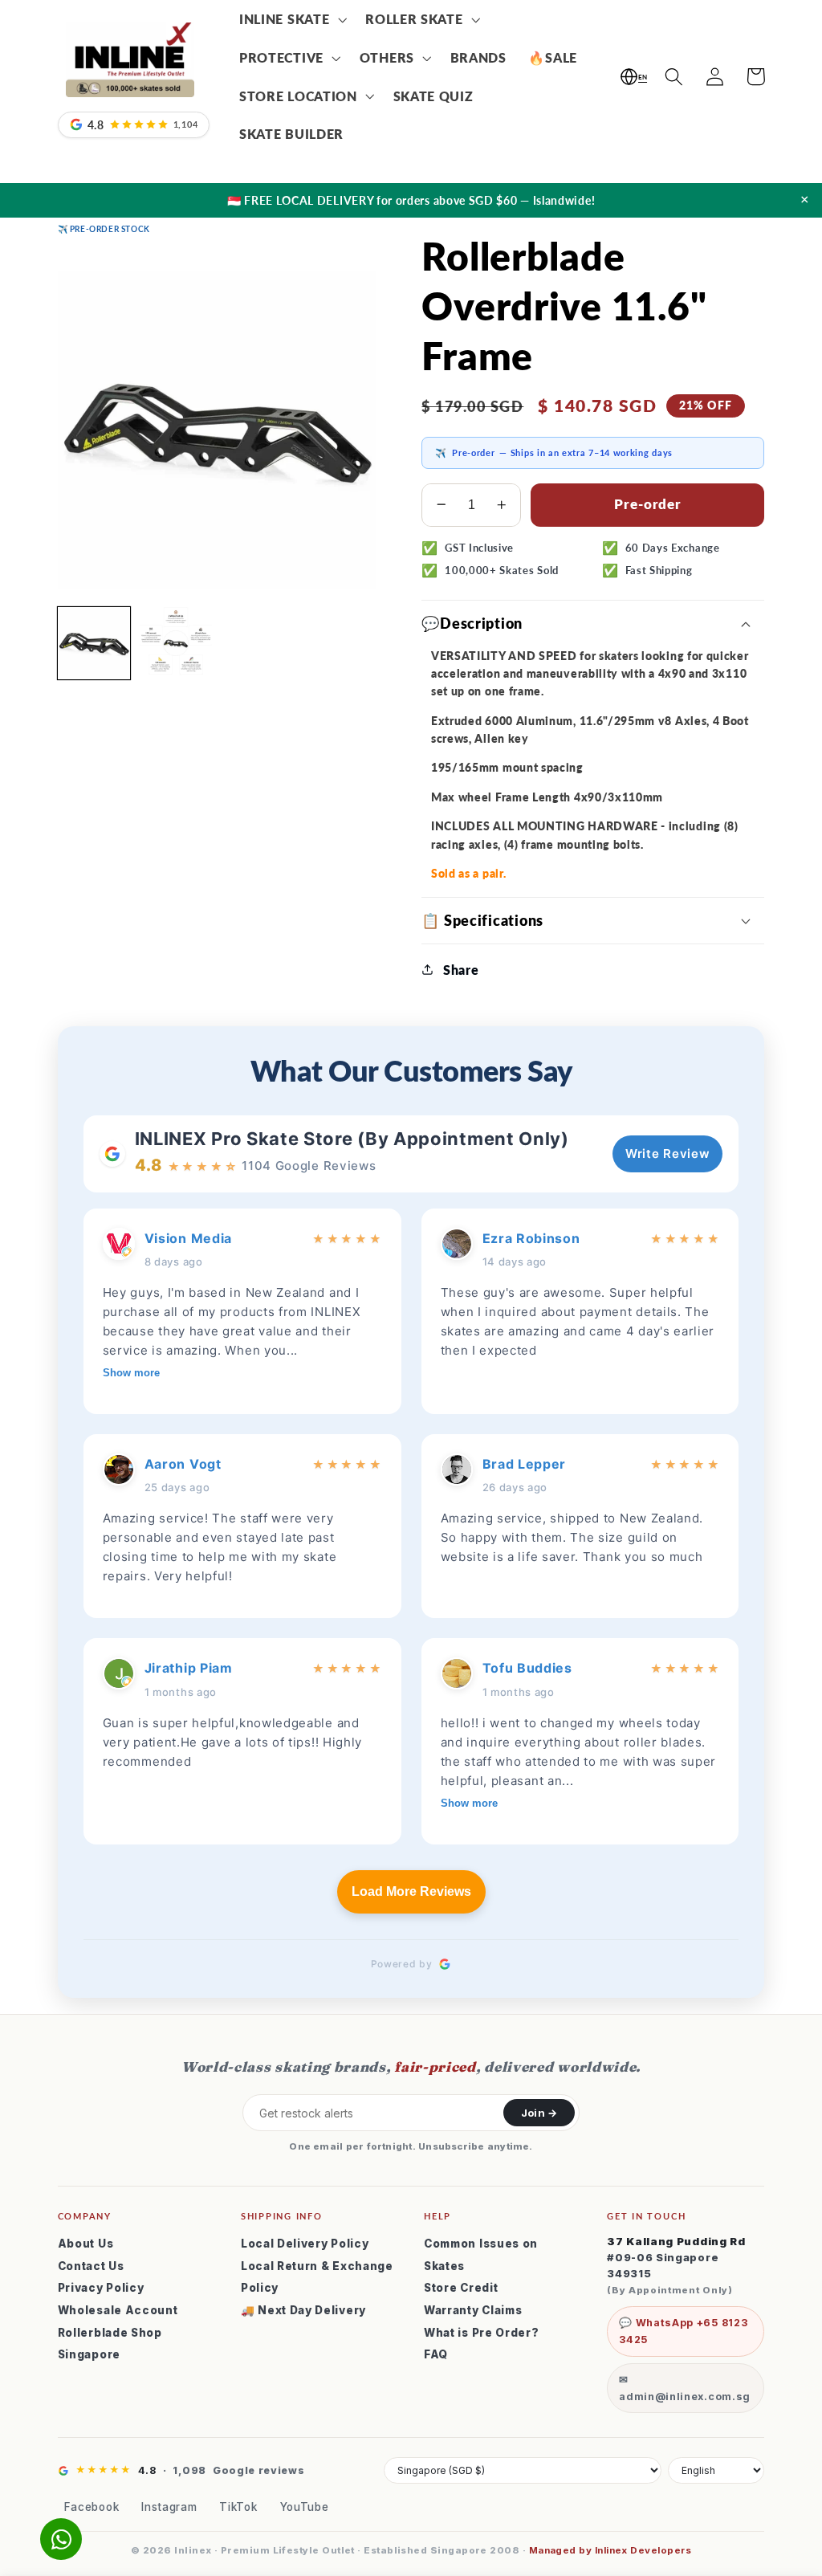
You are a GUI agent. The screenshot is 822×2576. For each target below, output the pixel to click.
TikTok (238, 2507)
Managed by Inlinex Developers (610, 2550)
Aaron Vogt (183, 1464)
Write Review (667, 1153)
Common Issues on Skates (481, 2255)
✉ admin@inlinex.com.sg (685, 2388)
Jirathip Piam (189, 1668)
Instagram (169, 2507)
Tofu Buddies (527, 1668)
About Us (86, 2244)
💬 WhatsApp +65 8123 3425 (683, 2331)
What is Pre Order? (481, 2333)
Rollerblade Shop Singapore (110, 2344)
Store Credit (461, 2288)
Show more (131, 1373)
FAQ (436, 2354)
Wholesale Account (118, 2310)
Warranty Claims (473, 2310)
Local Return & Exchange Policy (317, 2277)
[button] (291, 19)
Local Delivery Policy (305, 2244)
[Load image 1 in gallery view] (94, 643)
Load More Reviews (411, 1891)
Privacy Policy (101, 2288)
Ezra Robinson (531, 1238)
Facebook (92, 2507)
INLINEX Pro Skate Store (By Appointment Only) (352, 1139)
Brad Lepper (525, 1464)
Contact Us (91, 2266)
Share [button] (461, 970)
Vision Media (188, 1238)
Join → (539, 2113)
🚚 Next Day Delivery (303, 2310)
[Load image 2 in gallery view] (176, 643)
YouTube (305, 2507)
